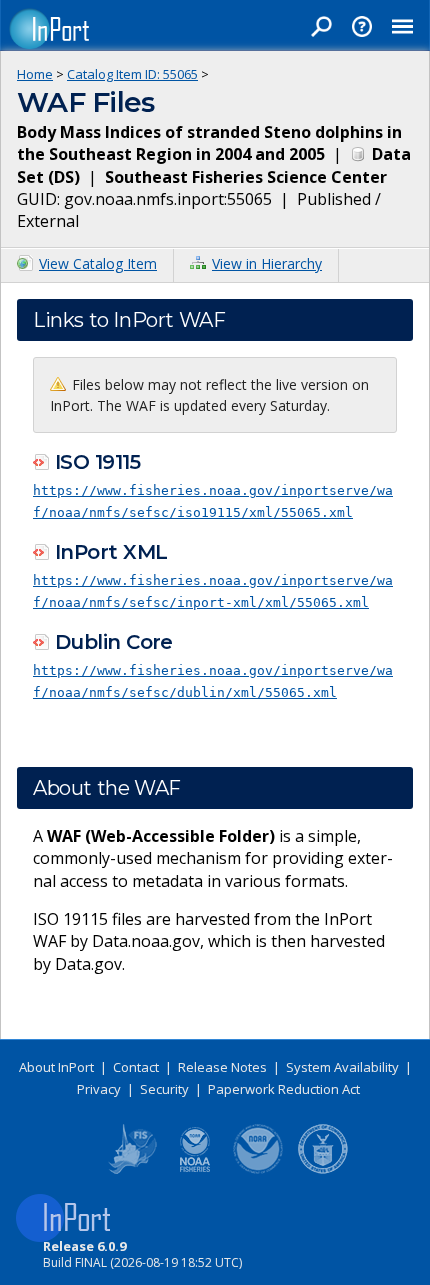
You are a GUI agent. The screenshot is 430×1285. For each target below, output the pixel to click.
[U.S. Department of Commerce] (323, 1170)
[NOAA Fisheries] (195, 1170)
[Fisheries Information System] (131, 1170)
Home (35, 74)
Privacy (99, 1089)
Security (164, 1089)
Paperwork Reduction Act (284, 1089)
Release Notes (222, 1067)
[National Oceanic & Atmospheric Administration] (259, 1170)
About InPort (56, 1067)
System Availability (342, 1067)
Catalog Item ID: (132, 74)
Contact (136, 1067)
